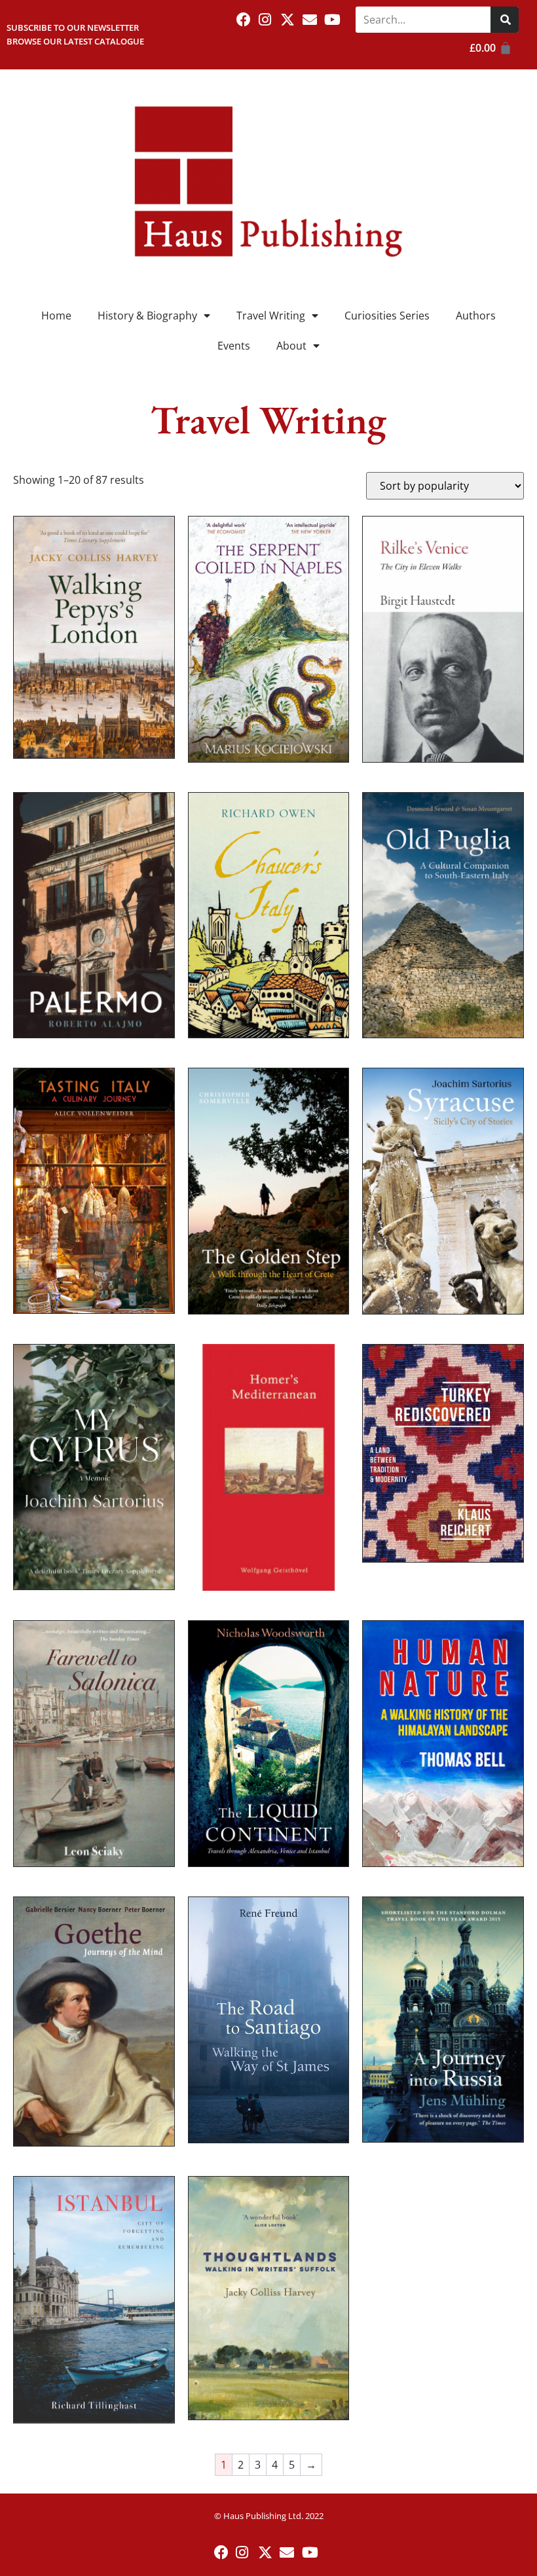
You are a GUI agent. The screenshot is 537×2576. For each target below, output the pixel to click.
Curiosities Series (387, 316)
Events (234, 346)
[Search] (505, 20)
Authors (476, 316)
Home (56, 316)
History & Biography (147, 316)
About (291, 346)
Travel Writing (271, 316)
